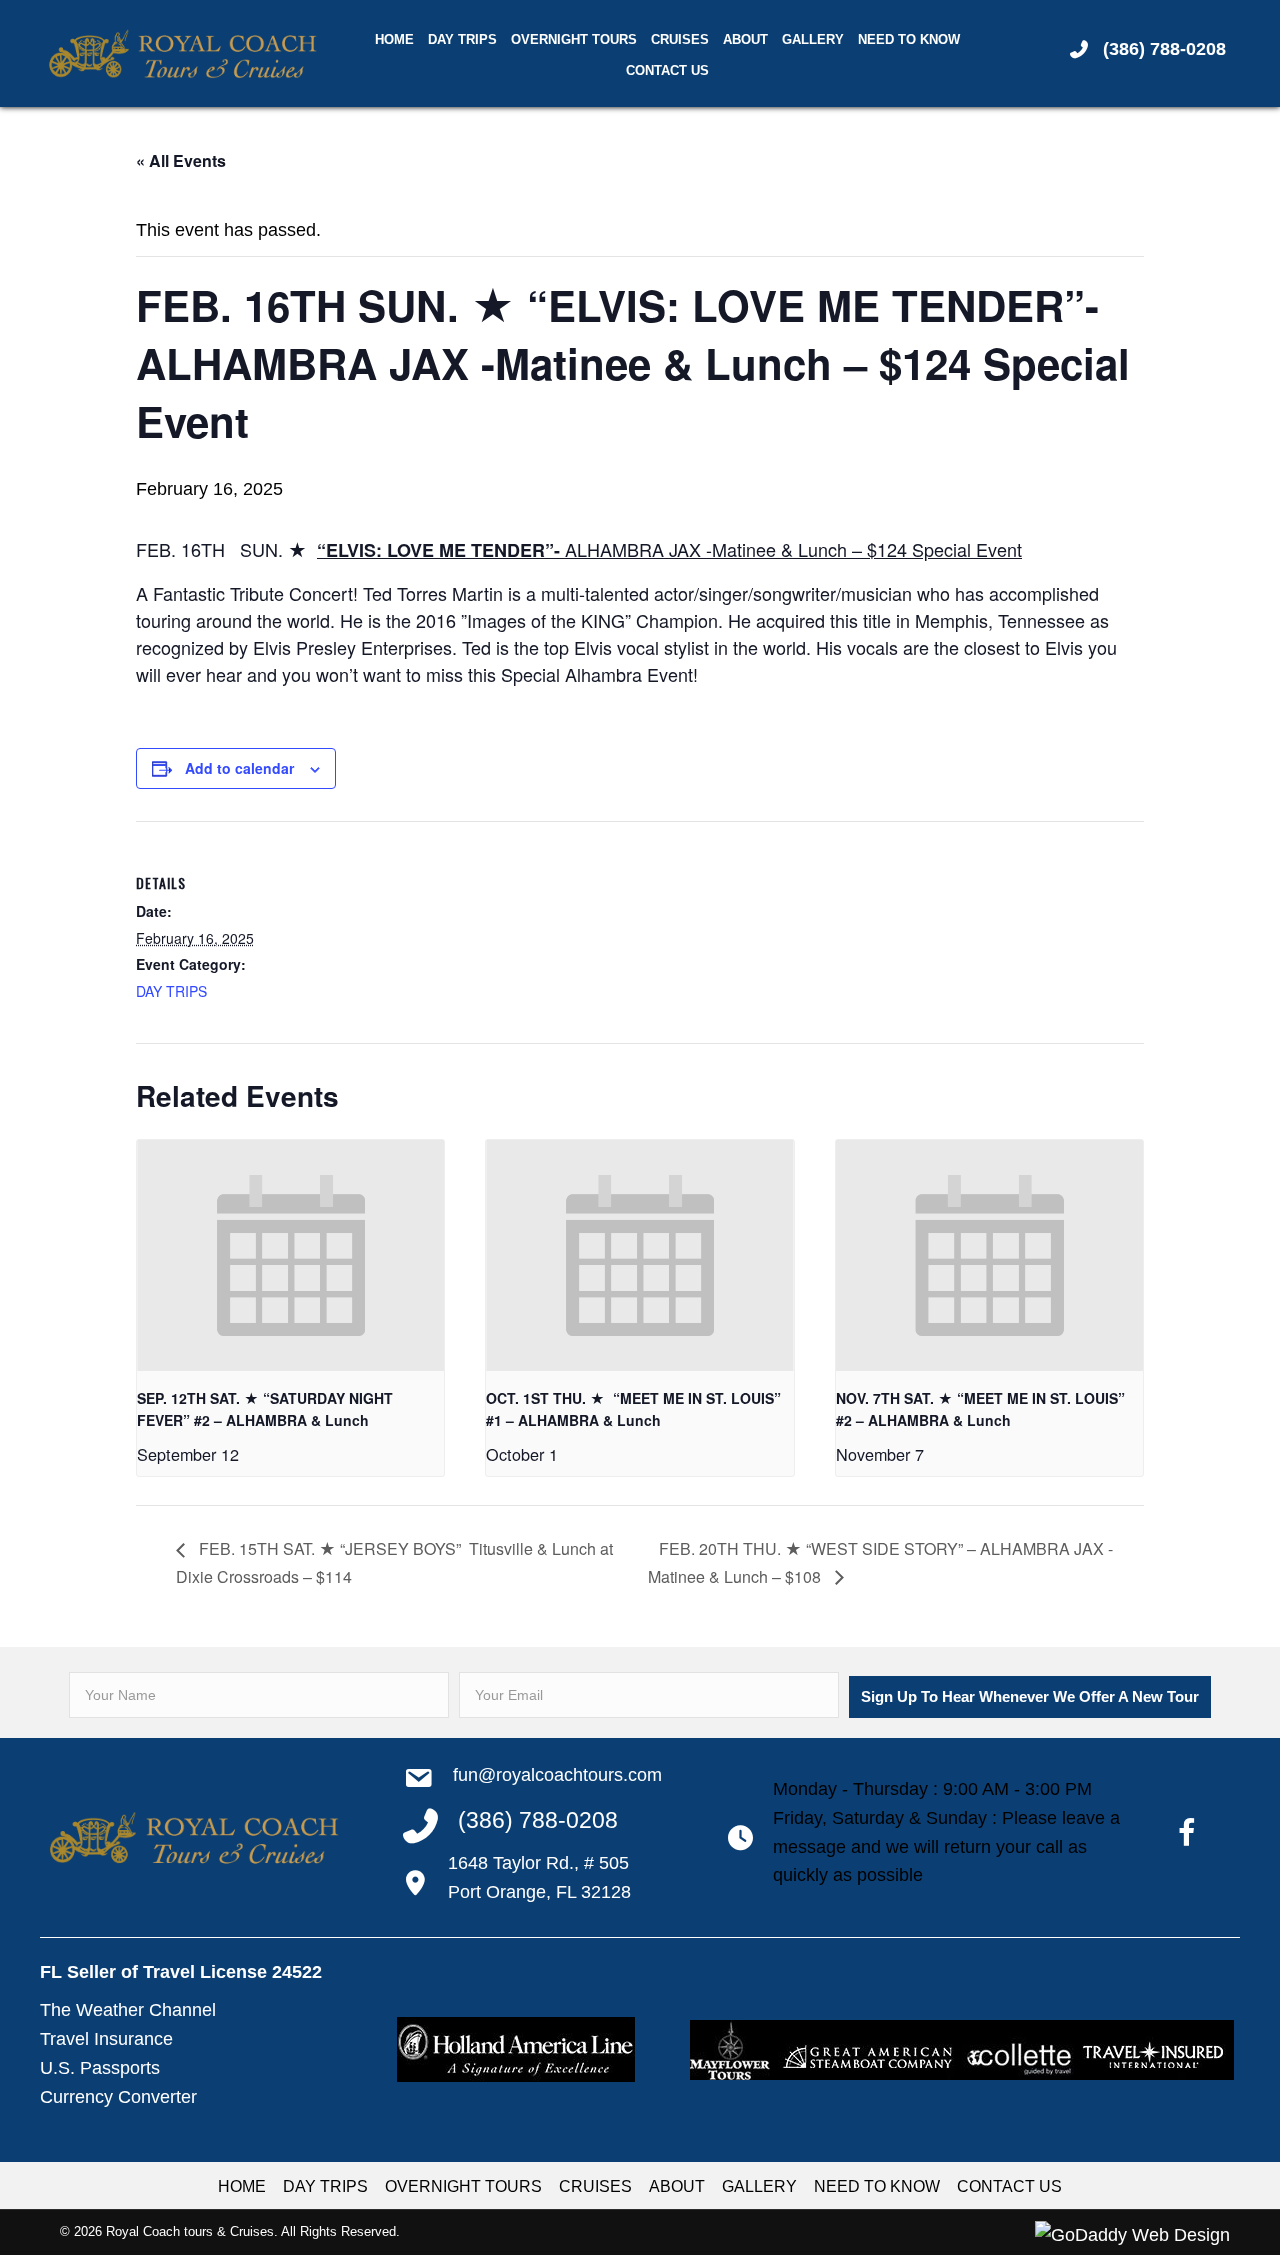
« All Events (181, 160)
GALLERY (759, 2186)
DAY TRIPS (171, 991)
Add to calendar (239, 768)
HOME (242, 2186)
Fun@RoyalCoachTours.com (557, 1775)
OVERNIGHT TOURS (463, 2186)
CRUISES (595, 2186)
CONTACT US (1009, 2186)
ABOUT (677, 2186)
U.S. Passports (100, 2068)
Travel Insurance (106, 2039)
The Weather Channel (128, 2010)
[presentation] (290, 1255)
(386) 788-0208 (1164, 49)
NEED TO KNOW (877, 2186)
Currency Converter (118, 2097)
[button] (1030, 1697)
